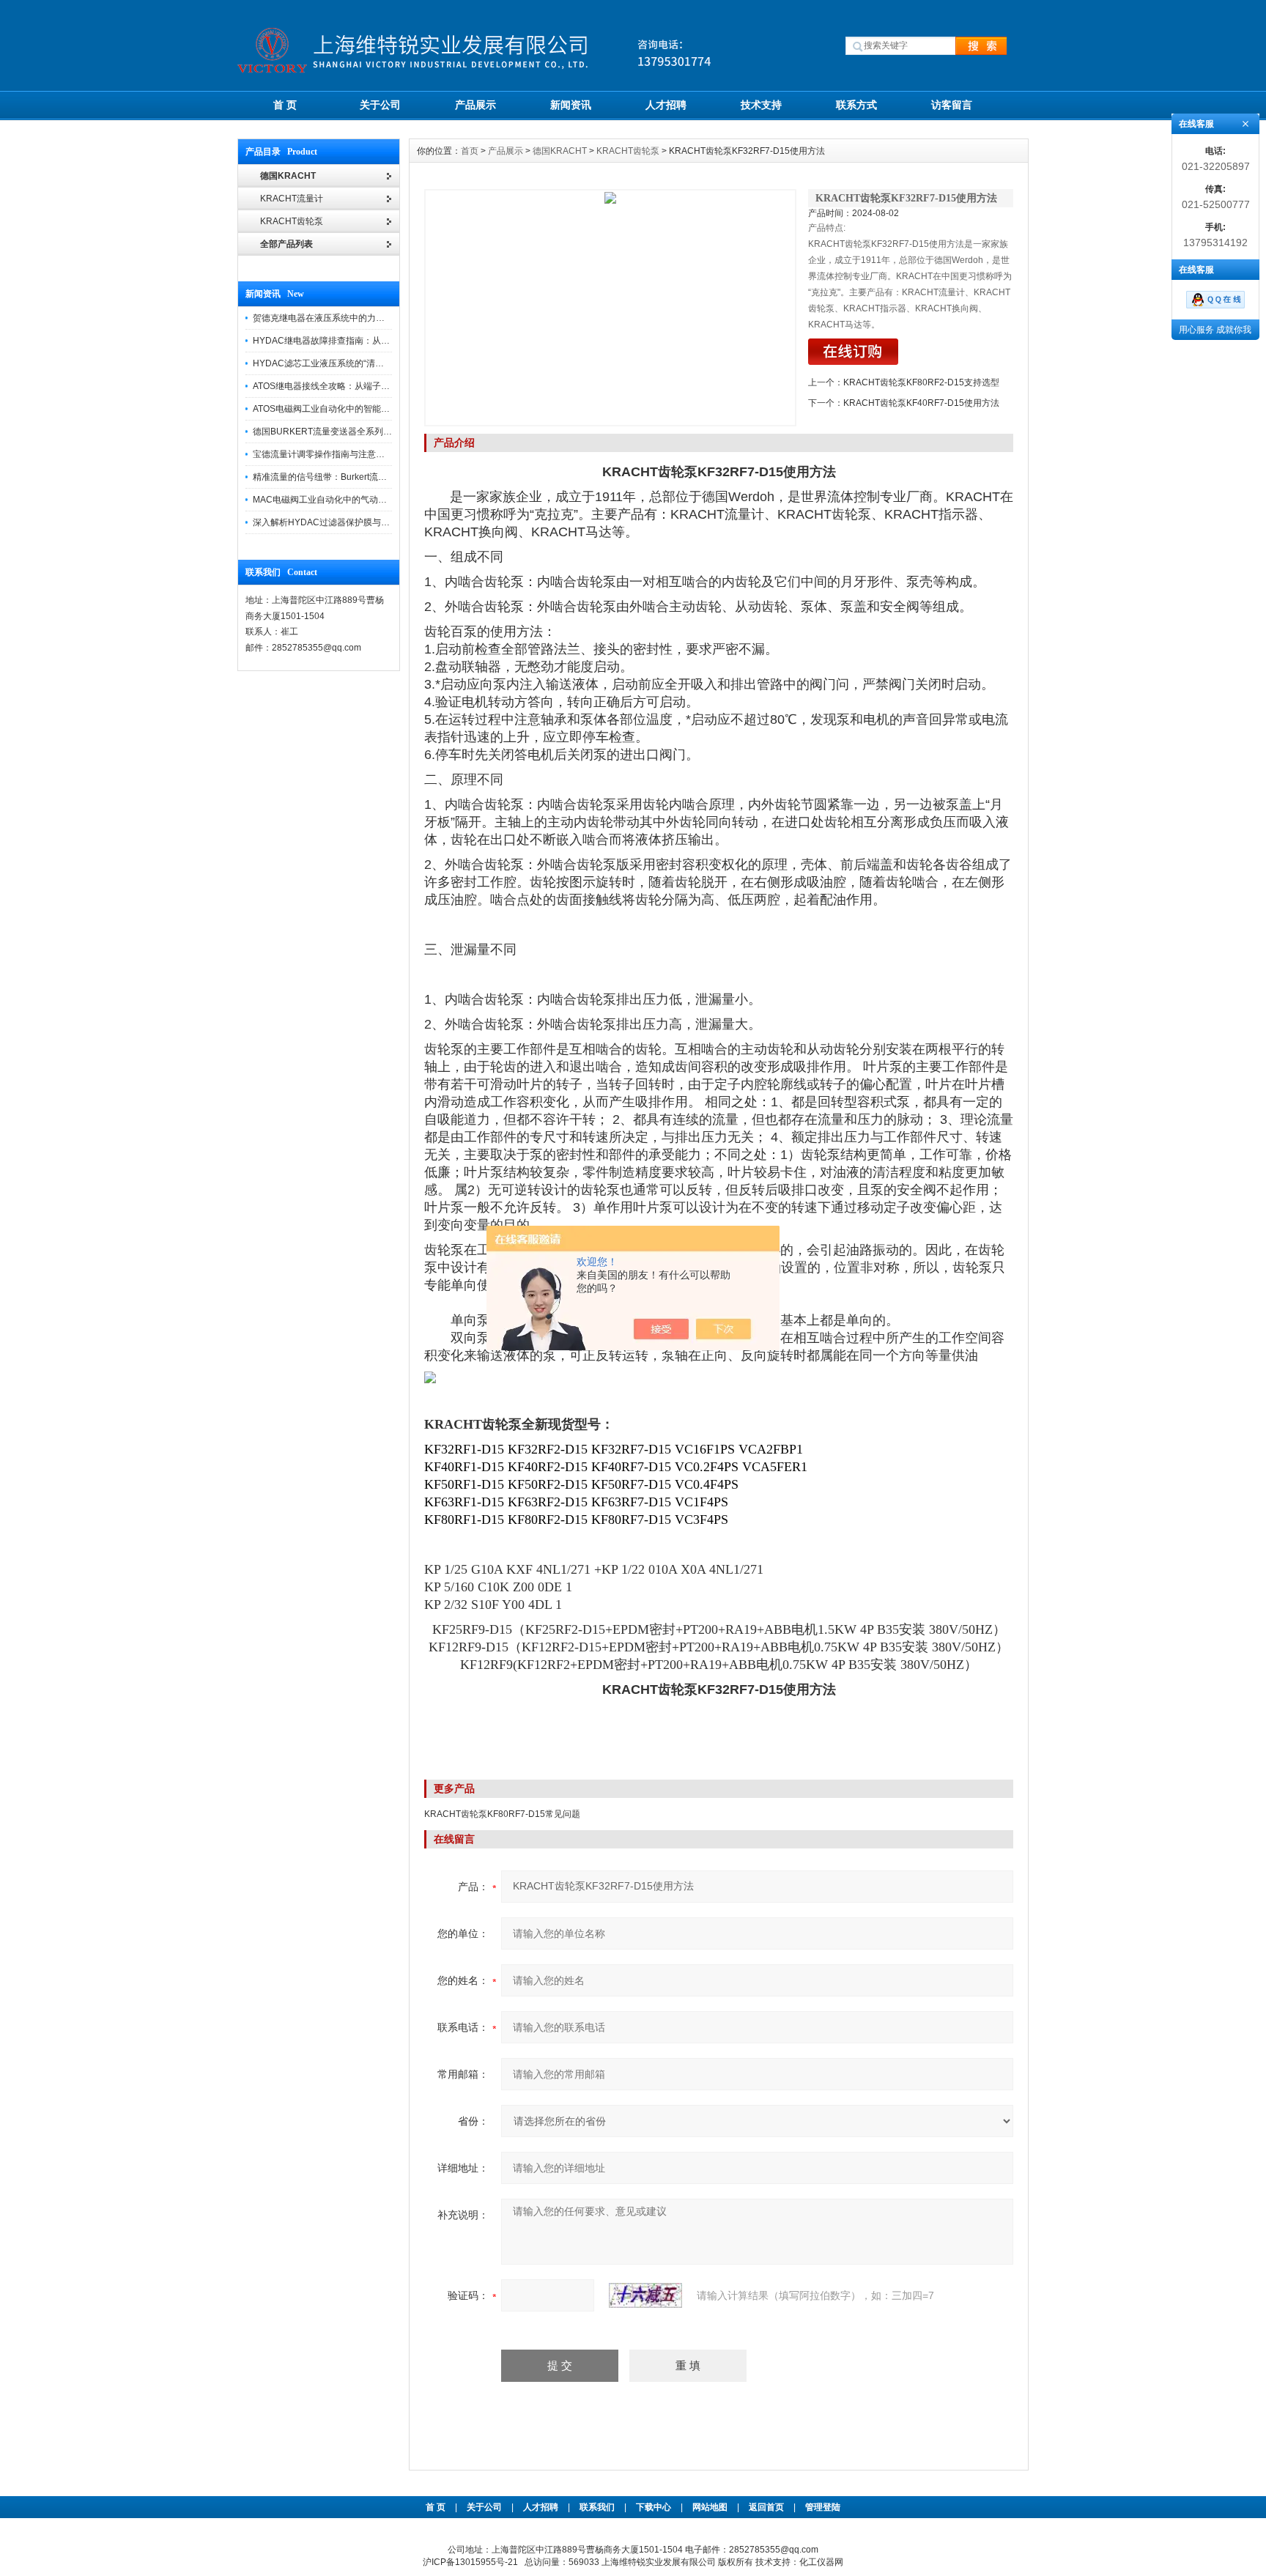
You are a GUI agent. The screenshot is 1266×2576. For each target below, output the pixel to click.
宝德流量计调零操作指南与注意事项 (323, 454)
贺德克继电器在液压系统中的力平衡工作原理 (341, 318)
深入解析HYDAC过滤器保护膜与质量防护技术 (343, 522)
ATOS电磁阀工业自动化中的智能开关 (326, 409)
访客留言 (952, 105)
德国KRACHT (560, 151)
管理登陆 (823, 2507)
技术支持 (761, 105)
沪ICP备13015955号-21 (470, 2562)
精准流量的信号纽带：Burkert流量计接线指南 (342, 477)
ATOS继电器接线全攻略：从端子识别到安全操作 (348, 386)
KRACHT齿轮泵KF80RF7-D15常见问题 (502, 1814)
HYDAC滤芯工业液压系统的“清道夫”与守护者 (342, 363)
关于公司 (380, 105)
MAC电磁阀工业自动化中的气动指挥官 (329, 500)
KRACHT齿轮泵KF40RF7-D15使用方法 (921, 403)
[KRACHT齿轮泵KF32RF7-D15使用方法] (610, 308)
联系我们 (597, 2507)
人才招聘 (666, 105)
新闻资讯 (571, 105)
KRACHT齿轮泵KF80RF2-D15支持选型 (921, 382)
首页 (470, 151)
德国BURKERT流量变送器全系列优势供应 (336, 432)
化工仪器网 (821, 2562)
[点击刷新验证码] (645, 2295)
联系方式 (856, 105)
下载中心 (654, 2507)
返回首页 (767, 2507)
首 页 (285, 105)
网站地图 (710, 2507)
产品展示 (475, 105)
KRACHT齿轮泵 (628, 151)
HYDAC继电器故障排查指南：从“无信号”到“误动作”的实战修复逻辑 (384, 341)
